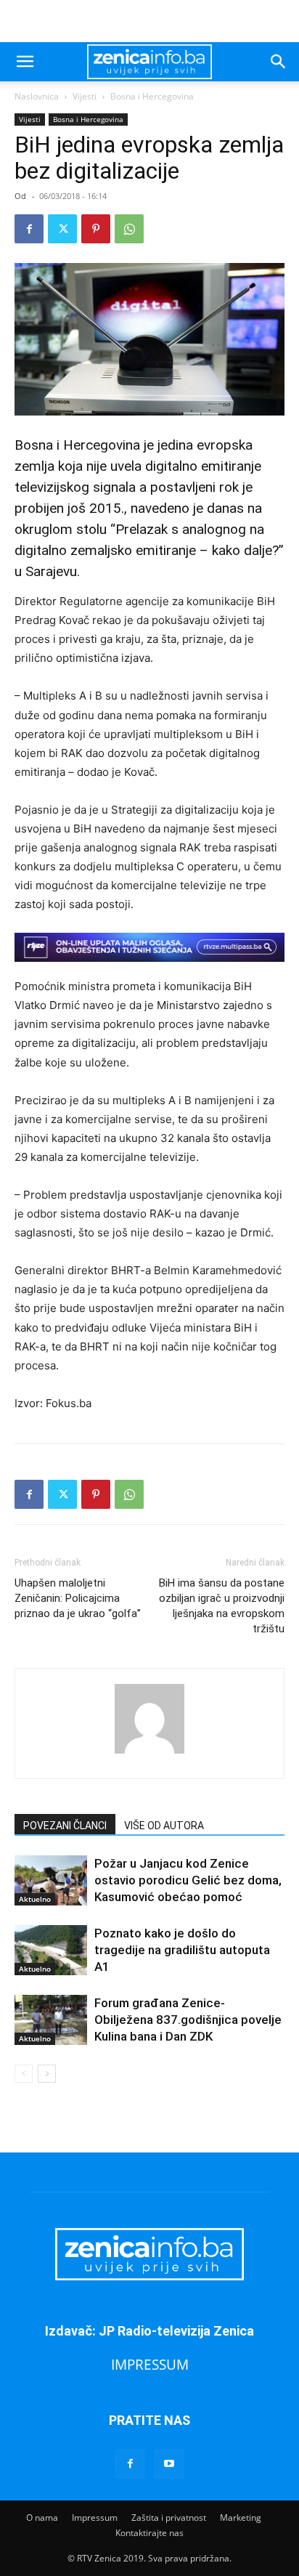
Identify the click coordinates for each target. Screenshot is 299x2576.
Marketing (241, 2518)
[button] (25, 62)
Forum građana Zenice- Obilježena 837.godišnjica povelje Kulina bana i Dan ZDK (188, 2020)
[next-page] (47, 2074)
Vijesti (85, 96)
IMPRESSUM (150, 2364)
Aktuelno (35, 1899)
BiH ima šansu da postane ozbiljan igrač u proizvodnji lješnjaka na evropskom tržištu (222, 1606)
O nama (42, 2518)
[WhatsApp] (129, 229)
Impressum (95, 2518)
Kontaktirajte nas (149, 2533)
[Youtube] (169, 2464)
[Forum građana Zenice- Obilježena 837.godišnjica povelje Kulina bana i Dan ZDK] (51, 2020)
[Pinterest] (96, 229)
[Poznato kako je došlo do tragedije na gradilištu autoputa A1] (51, 1950)
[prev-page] (24, 2074)
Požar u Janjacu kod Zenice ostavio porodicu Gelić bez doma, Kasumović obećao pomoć (188, 1880)
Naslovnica (37, 96)
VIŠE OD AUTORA (164, 1826)
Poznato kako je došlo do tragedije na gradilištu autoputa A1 (182, 1950)
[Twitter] (62, 229)
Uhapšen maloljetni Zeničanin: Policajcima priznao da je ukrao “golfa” (78, 1598)
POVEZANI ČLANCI (65, 1826)
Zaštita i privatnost (169, 2518)
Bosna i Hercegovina (152, 96)
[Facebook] (29, 229)
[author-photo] (149, 1753)
